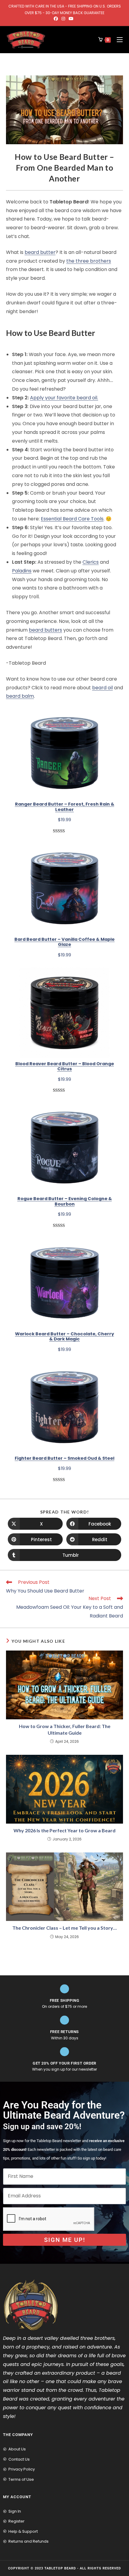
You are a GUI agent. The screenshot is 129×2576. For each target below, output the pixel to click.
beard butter (40, 252)
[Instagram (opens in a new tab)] (63, 19)
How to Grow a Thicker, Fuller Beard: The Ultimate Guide (65, 1729)
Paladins (22, 571)
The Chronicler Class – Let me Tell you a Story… (64, 1928)
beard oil (102, 688)
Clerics (91, 562)
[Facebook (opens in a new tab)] (57, 19)
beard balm (20, 696)
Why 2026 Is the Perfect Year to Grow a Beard (64, 1830)
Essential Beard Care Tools (72, 519)
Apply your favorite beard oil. (64, 398)
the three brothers (89, 261)
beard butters (45, 630)
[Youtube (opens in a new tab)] (71, 19)
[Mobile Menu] (117, 40)
